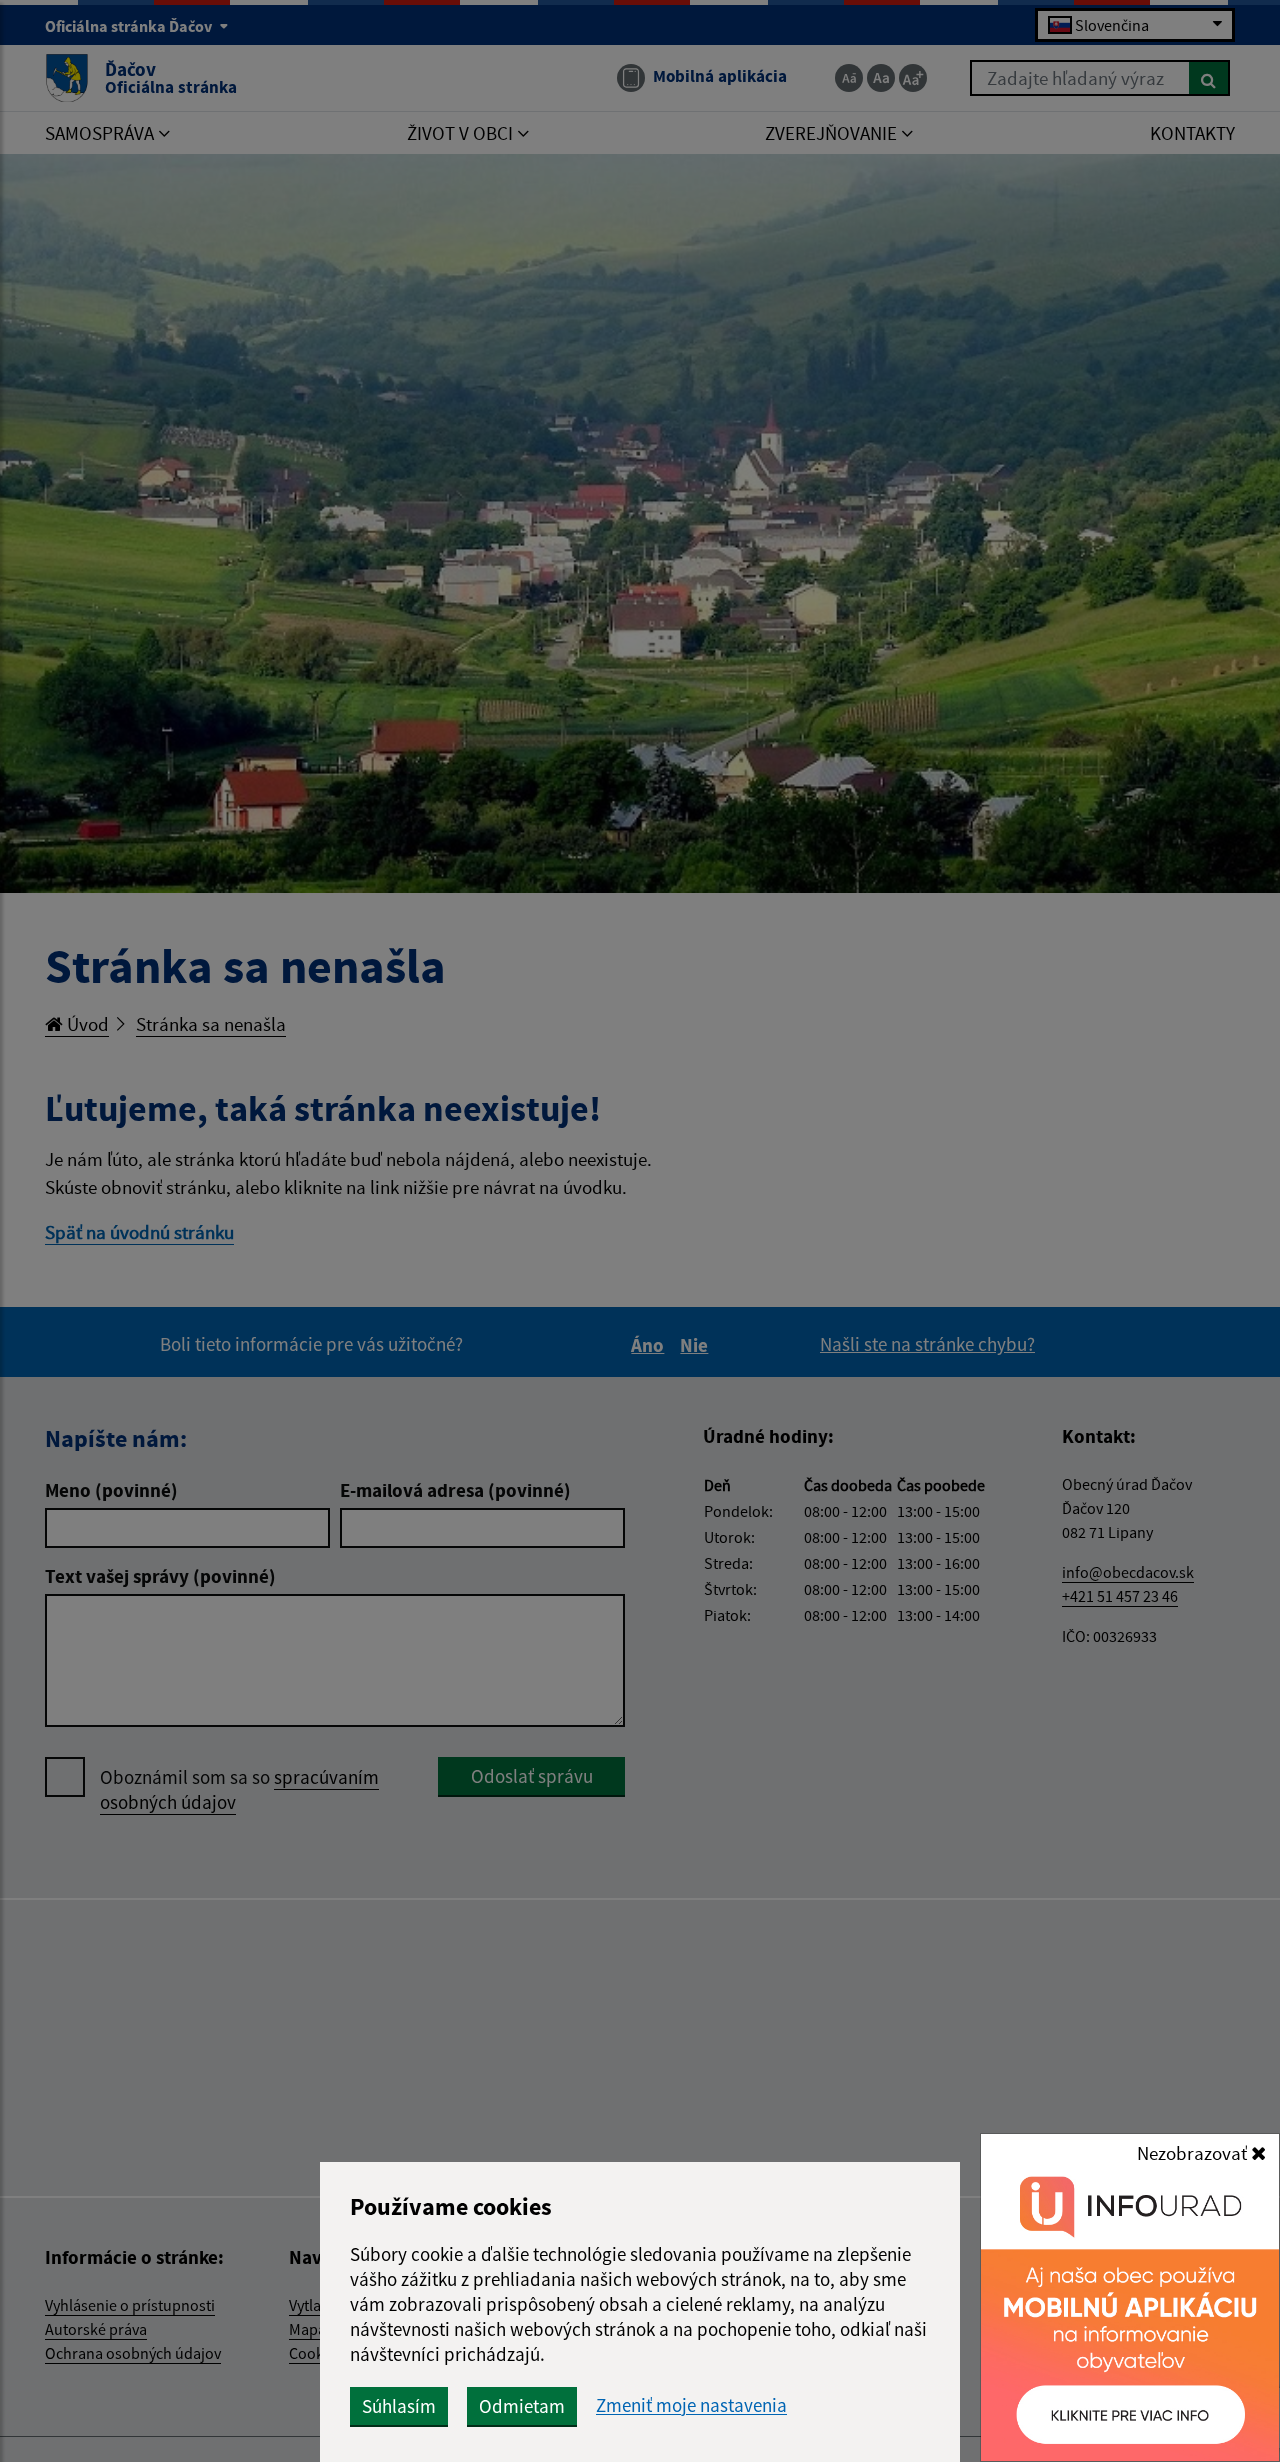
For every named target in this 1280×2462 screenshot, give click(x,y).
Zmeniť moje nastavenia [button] (691, 2405)
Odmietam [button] (522, 2406)
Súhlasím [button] (399, 2406)
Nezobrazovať (1194, 2153)
